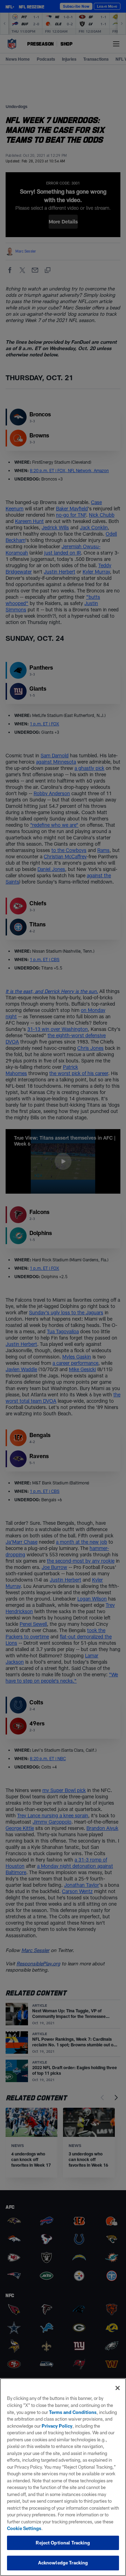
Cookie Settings (24, 2528)
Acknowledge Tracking (63, 2563)
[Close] (118, 2388)
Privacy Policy (57, 2426)
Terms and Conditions (73, 2412)
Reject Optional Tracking (63, 2543)
